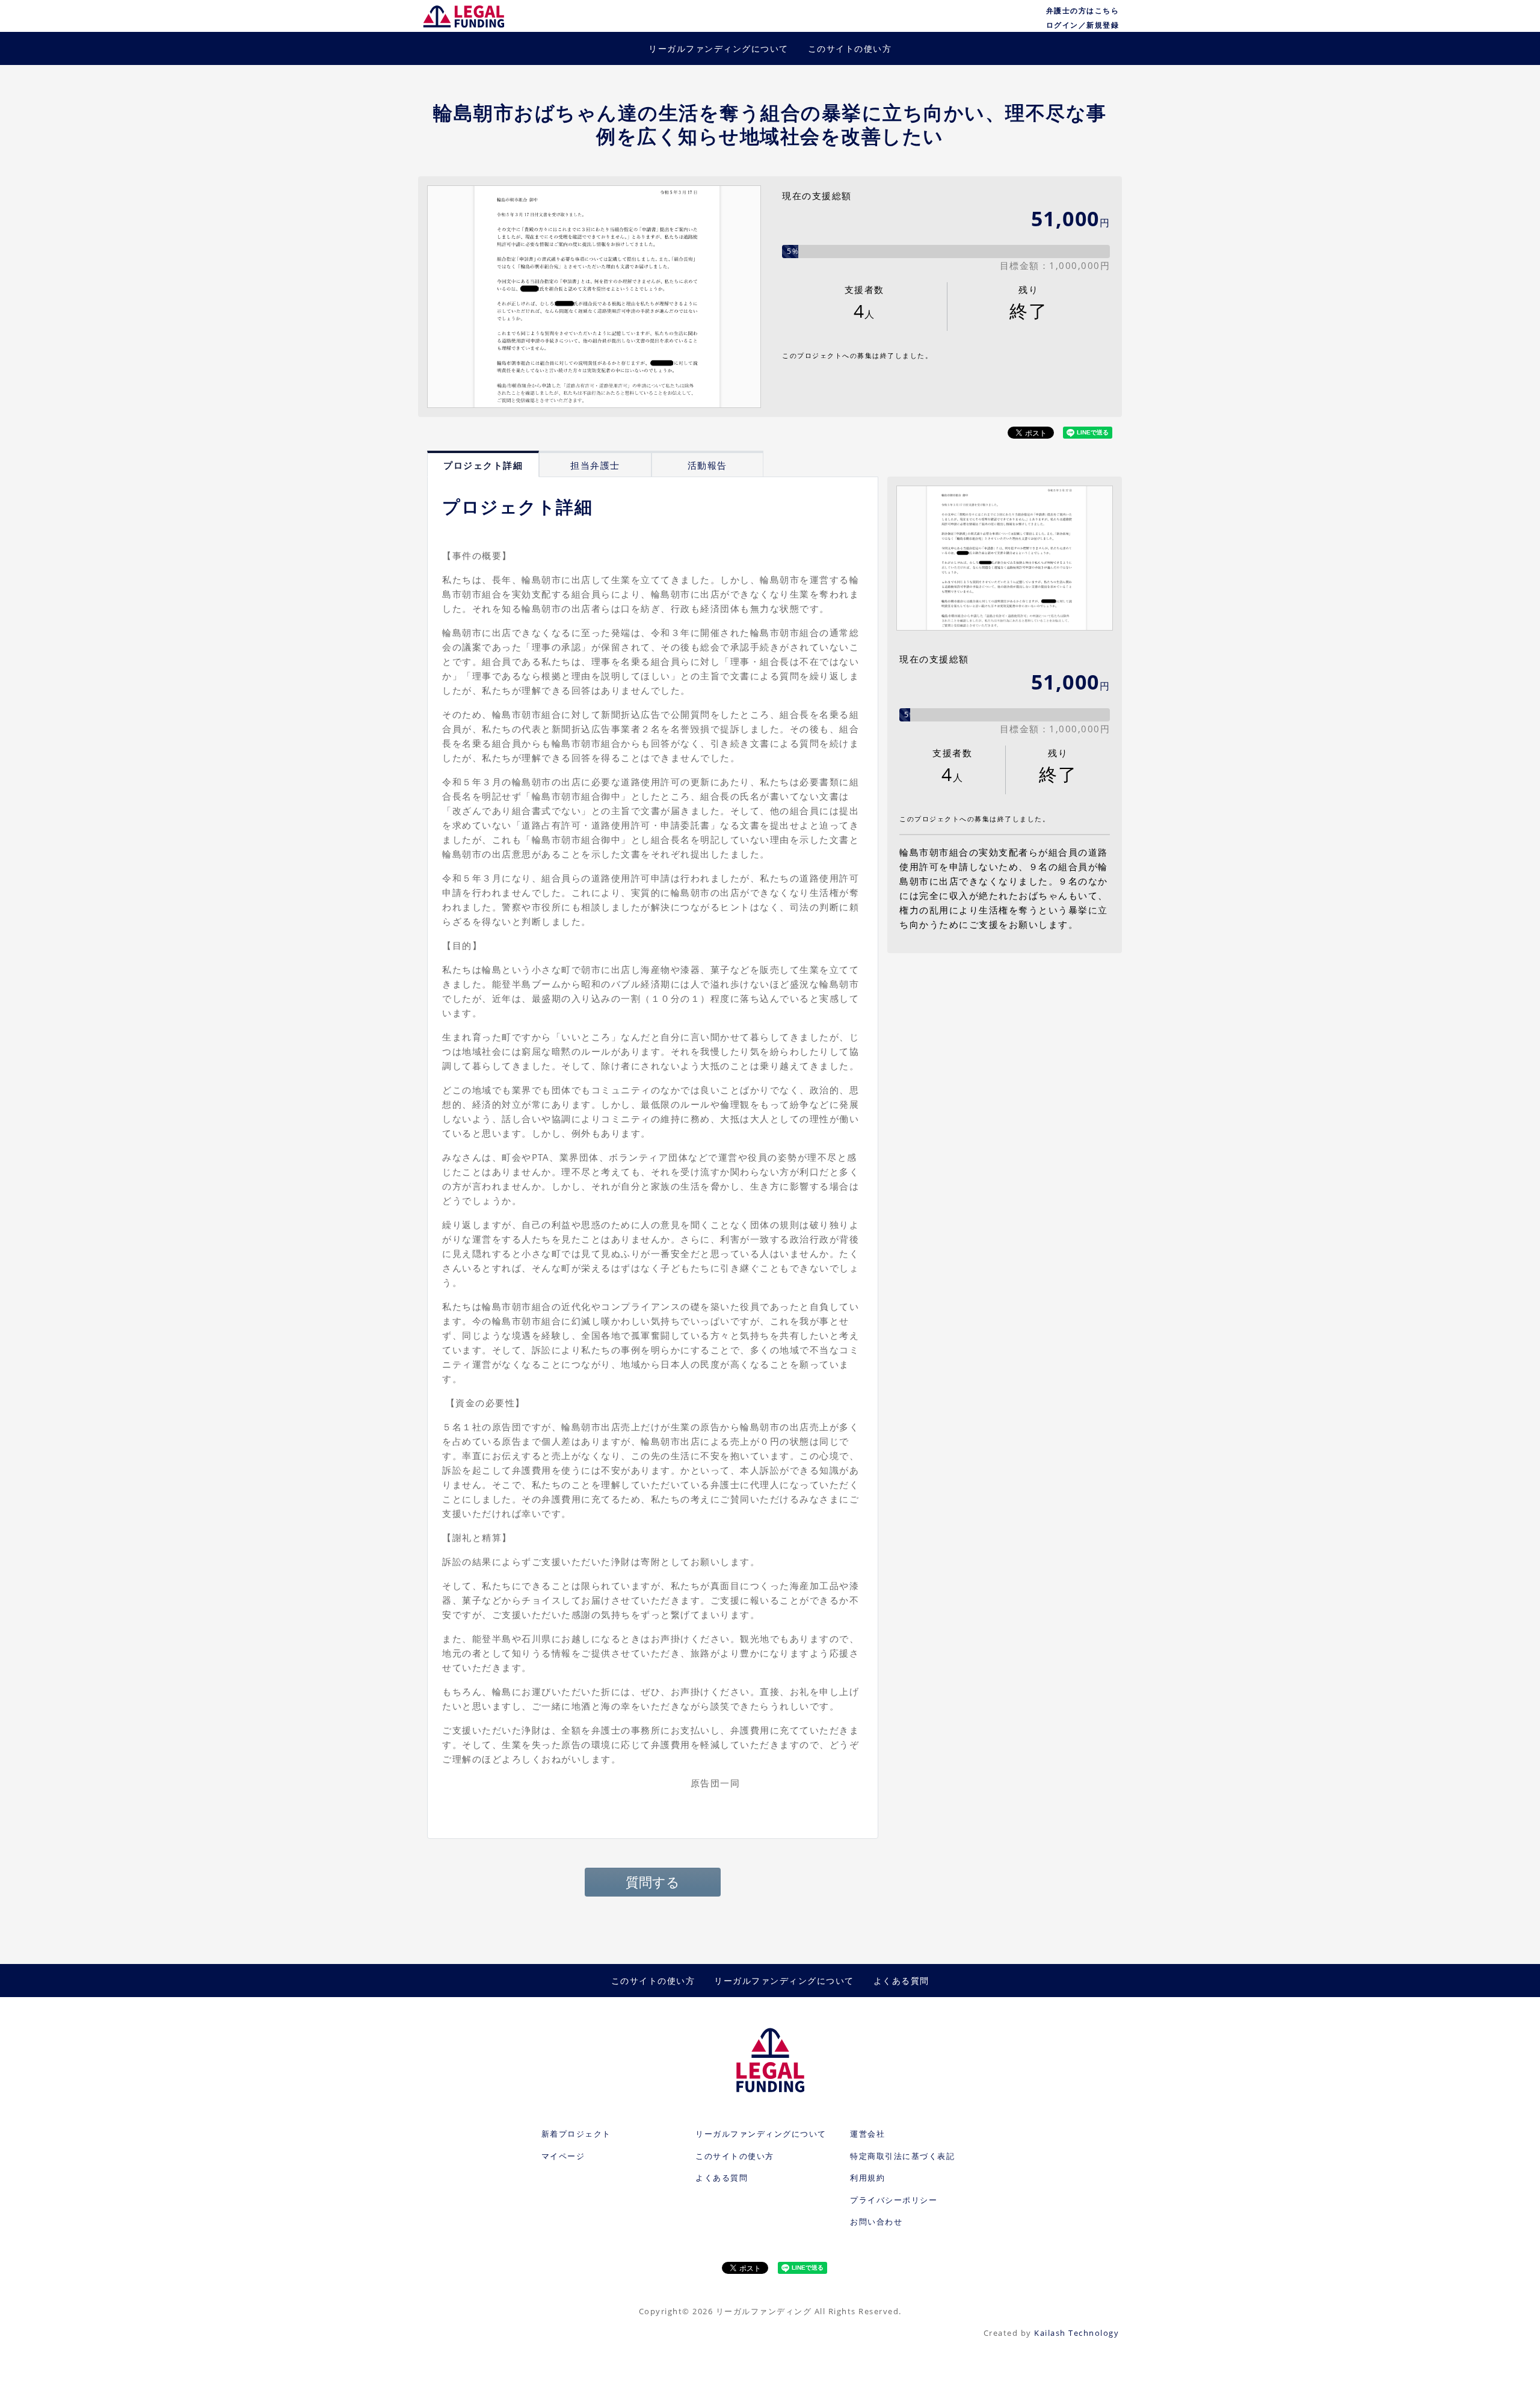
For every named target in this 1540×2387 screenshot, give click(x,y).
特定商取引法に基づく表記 (902, 2156)
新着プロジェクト (576, 2134)
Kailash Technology (1076, 2333)
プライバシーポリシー (894, 2200)
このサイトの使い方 (850, 48)
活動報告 (707, 465)
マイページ (563, 2156)
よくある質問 (901, 1981)
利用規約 (867, 2178)
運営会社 (867, 2134)
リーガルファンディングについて (719, 48)
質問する (653, 1882)
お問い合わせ (876, 2222)
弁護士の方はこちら (1083, 11)
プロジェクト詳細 (483, 465)
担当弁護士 (595, 465)
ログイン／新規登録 (1083, 25)
